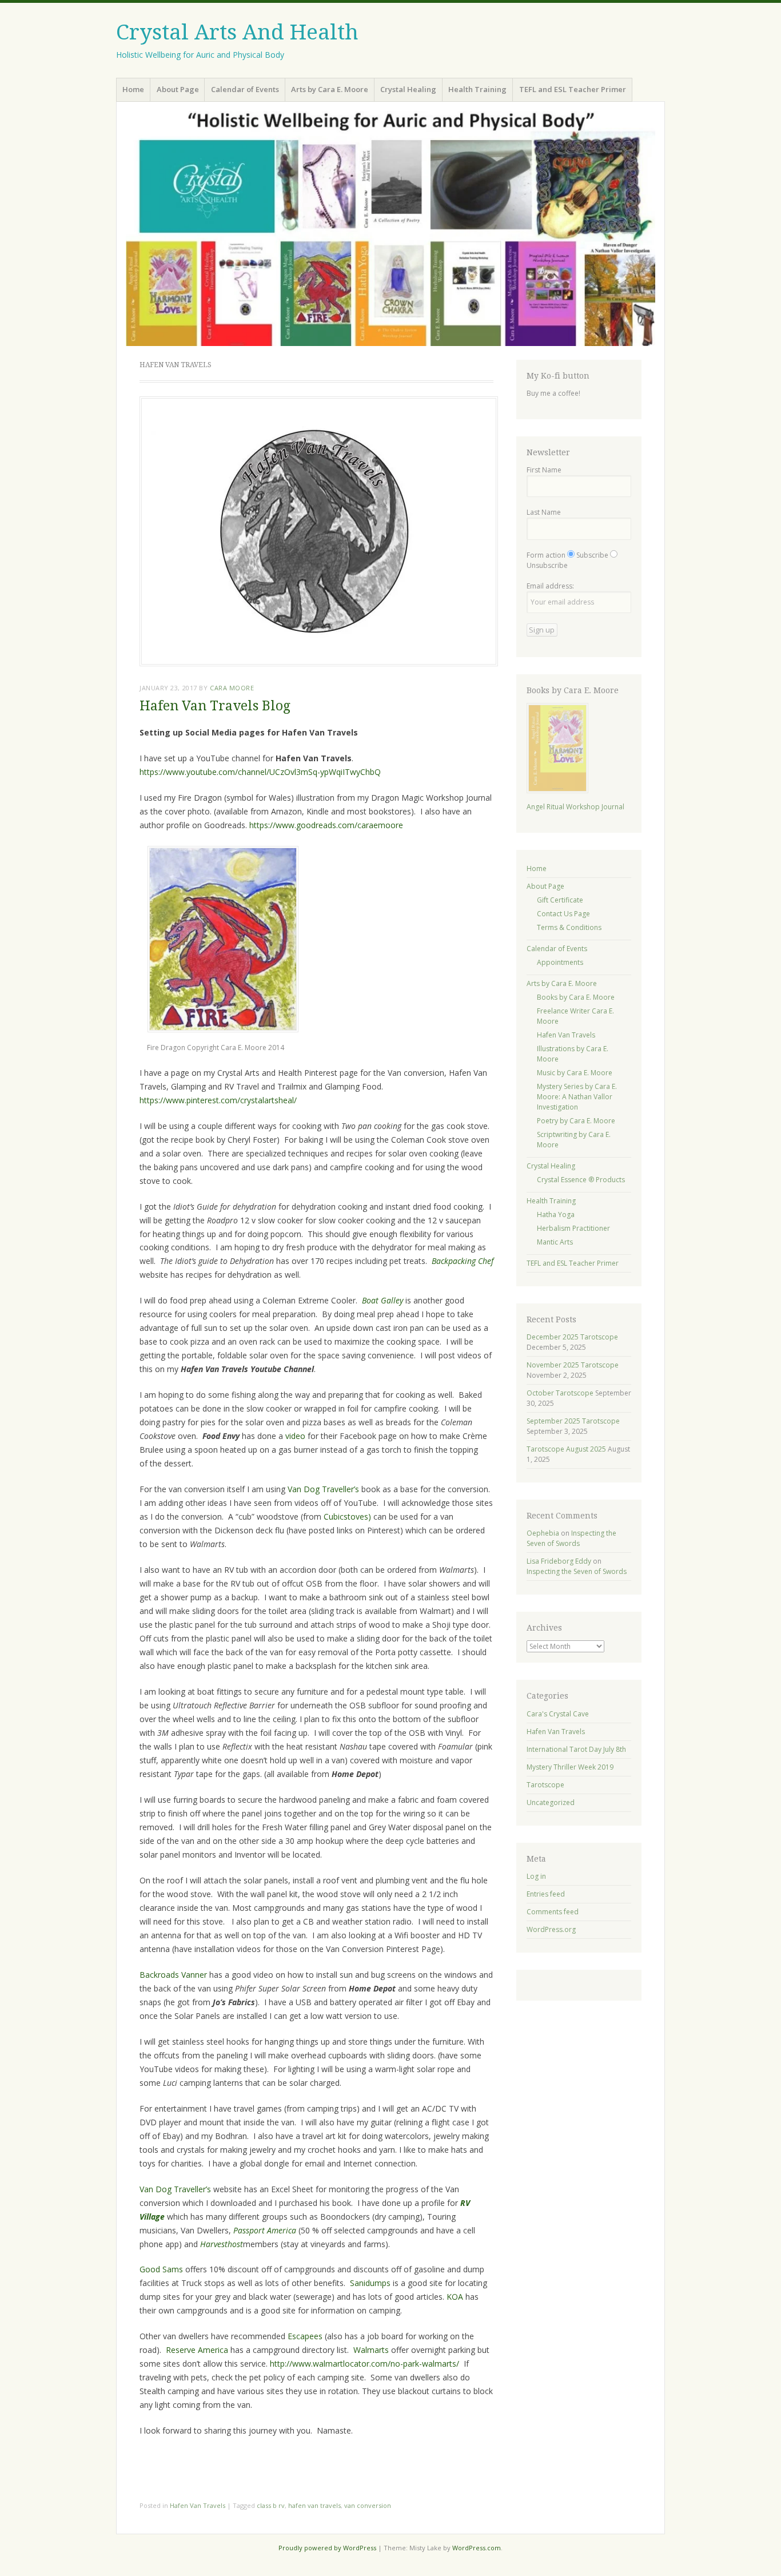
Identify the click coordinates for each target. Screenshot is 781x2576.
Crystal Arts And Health (237, 32)
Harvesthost (222, 2244)
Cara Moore (232, 688)
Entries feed (546, 1894)
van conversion (368, 2505)
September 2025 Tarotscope (573, 1421)
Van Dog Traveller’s (323, 1489)
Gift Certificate (560, 900)
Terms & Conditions (569, 927)
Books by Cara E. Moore (576, 997)
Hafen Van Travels (198, 2505)
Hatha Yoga (556, 1215)
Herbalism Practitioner (573, 1228)
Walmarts (371, 2350)
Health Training (477, 89)
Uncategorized (551, 1802)
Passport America (265, 2230)
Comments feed (553, 1912)
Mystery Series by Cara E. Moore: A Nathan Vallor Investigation (577, 1097)
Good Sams (161, 2269)
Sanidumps (370, 2283)
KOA (455, 2297)
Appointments (560, 962)
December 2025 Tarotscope (572, 1337)
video (295, 1436)
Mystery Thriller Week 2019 (570, 1767)
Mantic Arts (555, 1242)
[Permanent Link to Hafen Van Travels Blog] (319, 663)
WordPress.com (477, 2548)
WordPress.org (551, 1929)
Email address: (550, 586)
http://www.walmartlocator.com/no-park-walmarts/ (364, 2364)
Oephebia (543, 1533)
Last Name (544, 512)
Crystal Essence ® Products (581, 1180)
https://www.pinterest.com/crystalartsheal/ (218, 1100)
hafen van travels (314, 2505)
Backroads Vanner (173, 1975)
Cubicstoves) (347, 1516)
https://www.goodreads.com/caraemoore (326, 825)
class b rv (271, 2505)
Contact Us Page (563, 914)
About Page (178, 89)
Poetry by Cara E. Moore (576, 1121)
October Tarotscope (560, 1393)
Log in (536, 1876)
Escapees (305, 2336)
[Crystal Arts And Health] (390, 228)
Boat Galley (382, 1300)
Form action (546, 555)
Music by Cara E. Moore (575, 1073)
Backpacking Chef (463, 1261)
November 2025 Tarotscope (573, 1365)
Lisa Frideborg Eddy (559, 1561)
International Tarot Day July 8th (576, 1749)
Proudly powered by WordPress (327, 2548)
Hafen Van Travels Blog (215, 706)
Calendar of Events (245, 89)
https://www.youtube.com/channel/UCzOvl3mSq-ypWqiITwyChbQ (260, 772)
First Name (544, 470)
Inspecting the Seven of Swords (571, 1538)
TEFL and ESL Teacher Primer (573, 89)
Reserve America (197, 2350)
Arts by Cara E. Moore (330, 89)
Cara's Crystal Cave (558, 1714)
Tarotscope (545, 1785)
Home (133, 89)
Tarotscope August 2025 (566, 1449)
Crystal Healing (408, 89)
